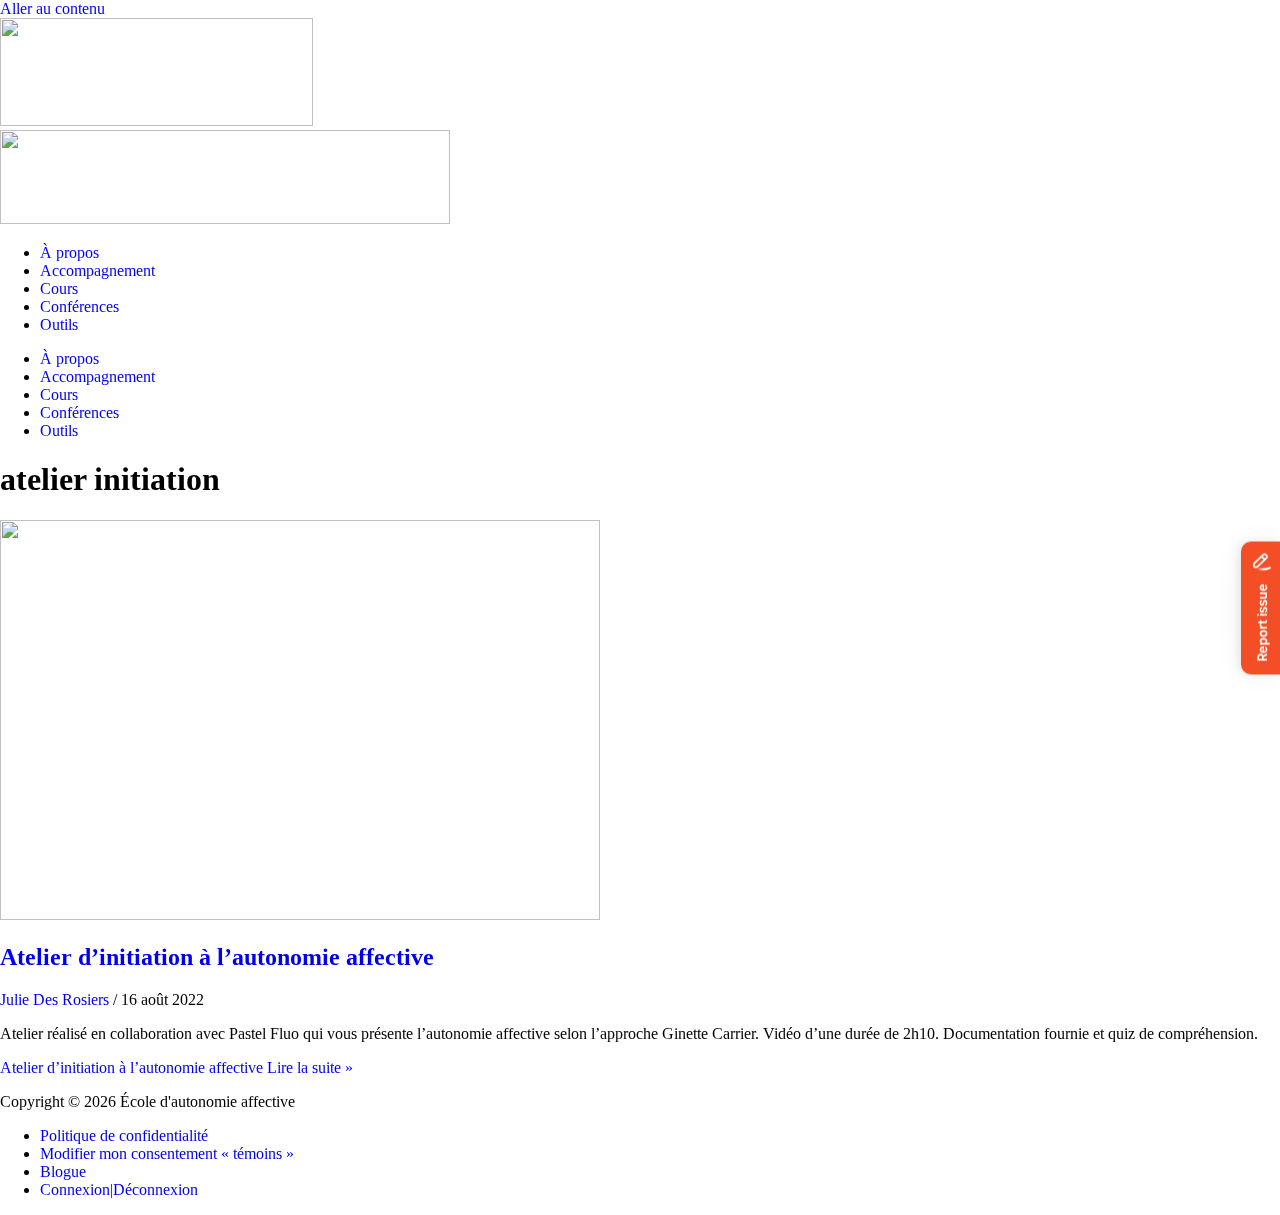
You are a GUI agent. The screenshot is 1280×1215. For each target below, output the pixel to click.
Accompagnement (97, 270)
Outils (59, 324)
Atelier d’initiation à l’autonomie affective (217, 957)
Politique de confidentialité (124, 1135)
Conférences (79, 306)
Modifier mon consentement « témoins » (167, 1153)
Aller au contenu (52, 8)
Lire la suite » (176, 1067)
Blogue (63, 1171)
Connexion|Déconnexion (119, 1189)
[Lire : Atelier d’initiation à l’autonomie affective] (300, 914)
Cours (59, 288)
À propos (69, 252)
